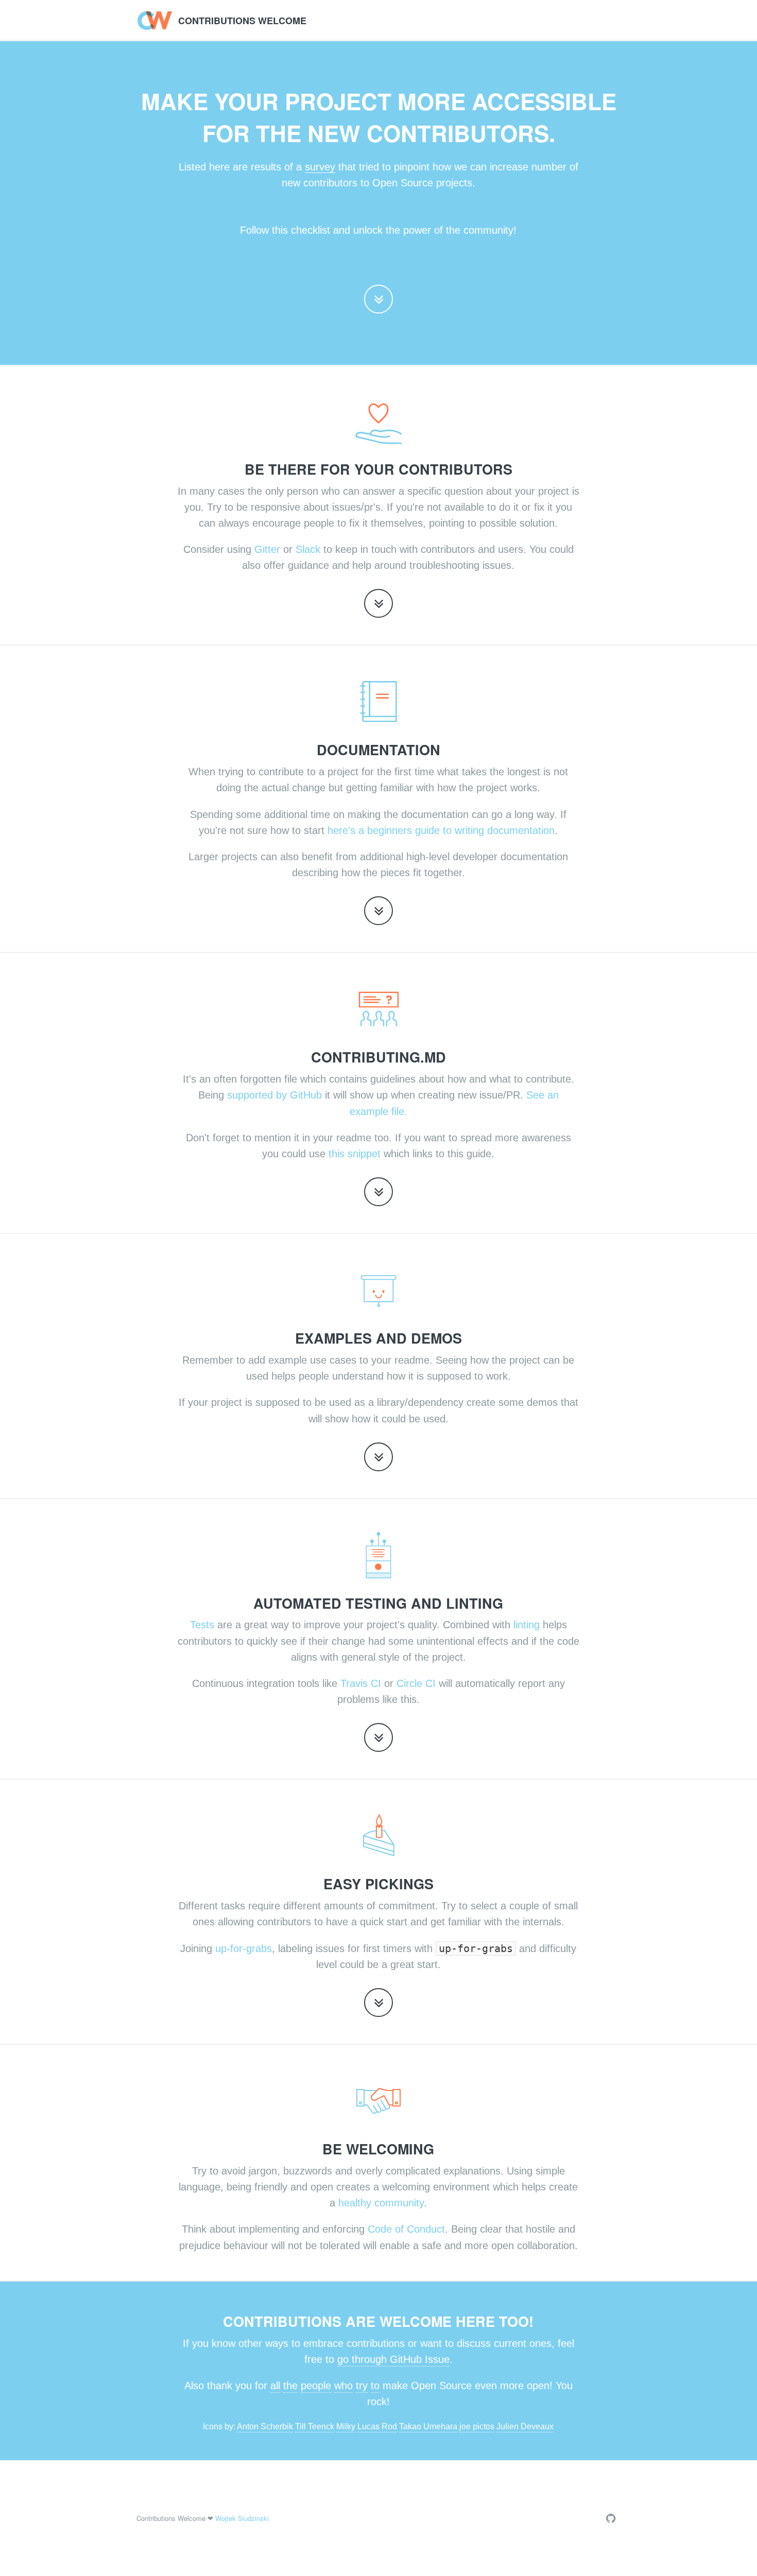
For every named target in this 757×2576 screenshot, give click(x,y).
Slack (308, 549)
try (362, 2386)
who (343, 2386)
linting (527, 1625)
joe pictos (477, 2426)
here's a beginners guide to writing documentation (441, 830)
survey (320, 167)
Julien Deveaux (525, 2426)
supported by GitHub (274, 1095)
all (275, 2386)
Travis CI (361, 1683)
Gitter (267, 549)
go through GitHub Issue (393, 2359)
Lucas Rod (377, 2426)
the (290, 2386)
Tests (202, 1625)
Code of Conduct (406, 2229)
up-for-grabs (244, 1948)
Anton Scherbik (265, 2426)
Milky (346, 2426)
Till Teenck (315, 2426)
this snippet (355, 1154)
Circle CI (416, 1683)
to (375, 2386)
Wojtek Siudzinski (242, 2518)
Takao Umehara (428, 2426)
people (316, 2386)
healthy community (381, 2203)
